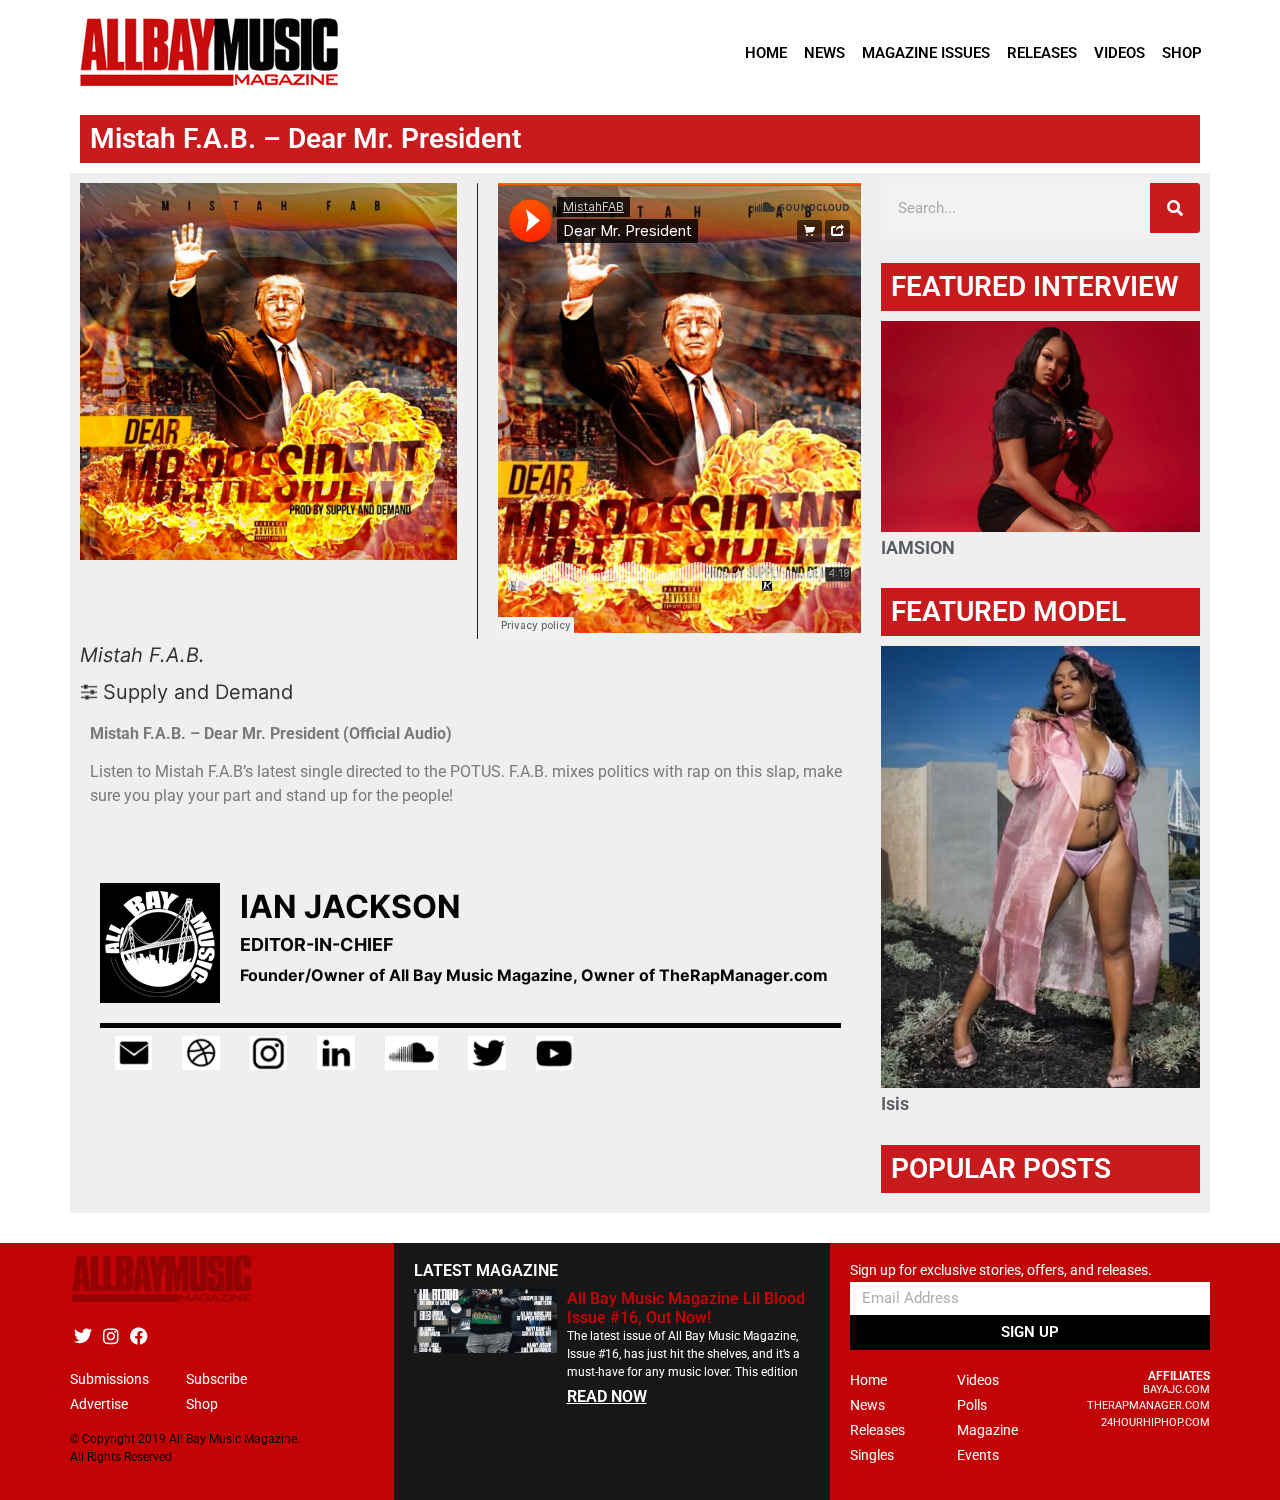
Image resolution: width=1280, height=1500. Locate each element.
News (824, 53)
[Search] (1175, 208)
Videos (1119, 53)
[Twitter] (82, 1336)
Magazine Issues (926, 53)
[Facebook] (138, 1336)
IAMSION (918, 547)
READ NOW (607, 1396)
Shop (1182, 53)
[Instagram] (110, 1336)
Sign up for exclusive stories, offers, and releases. (1001, 1270)
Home (766, 53)
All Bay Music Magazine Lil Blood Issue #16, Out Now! (686, 1308)
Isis (895, 1103)
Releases (1042, 53)
